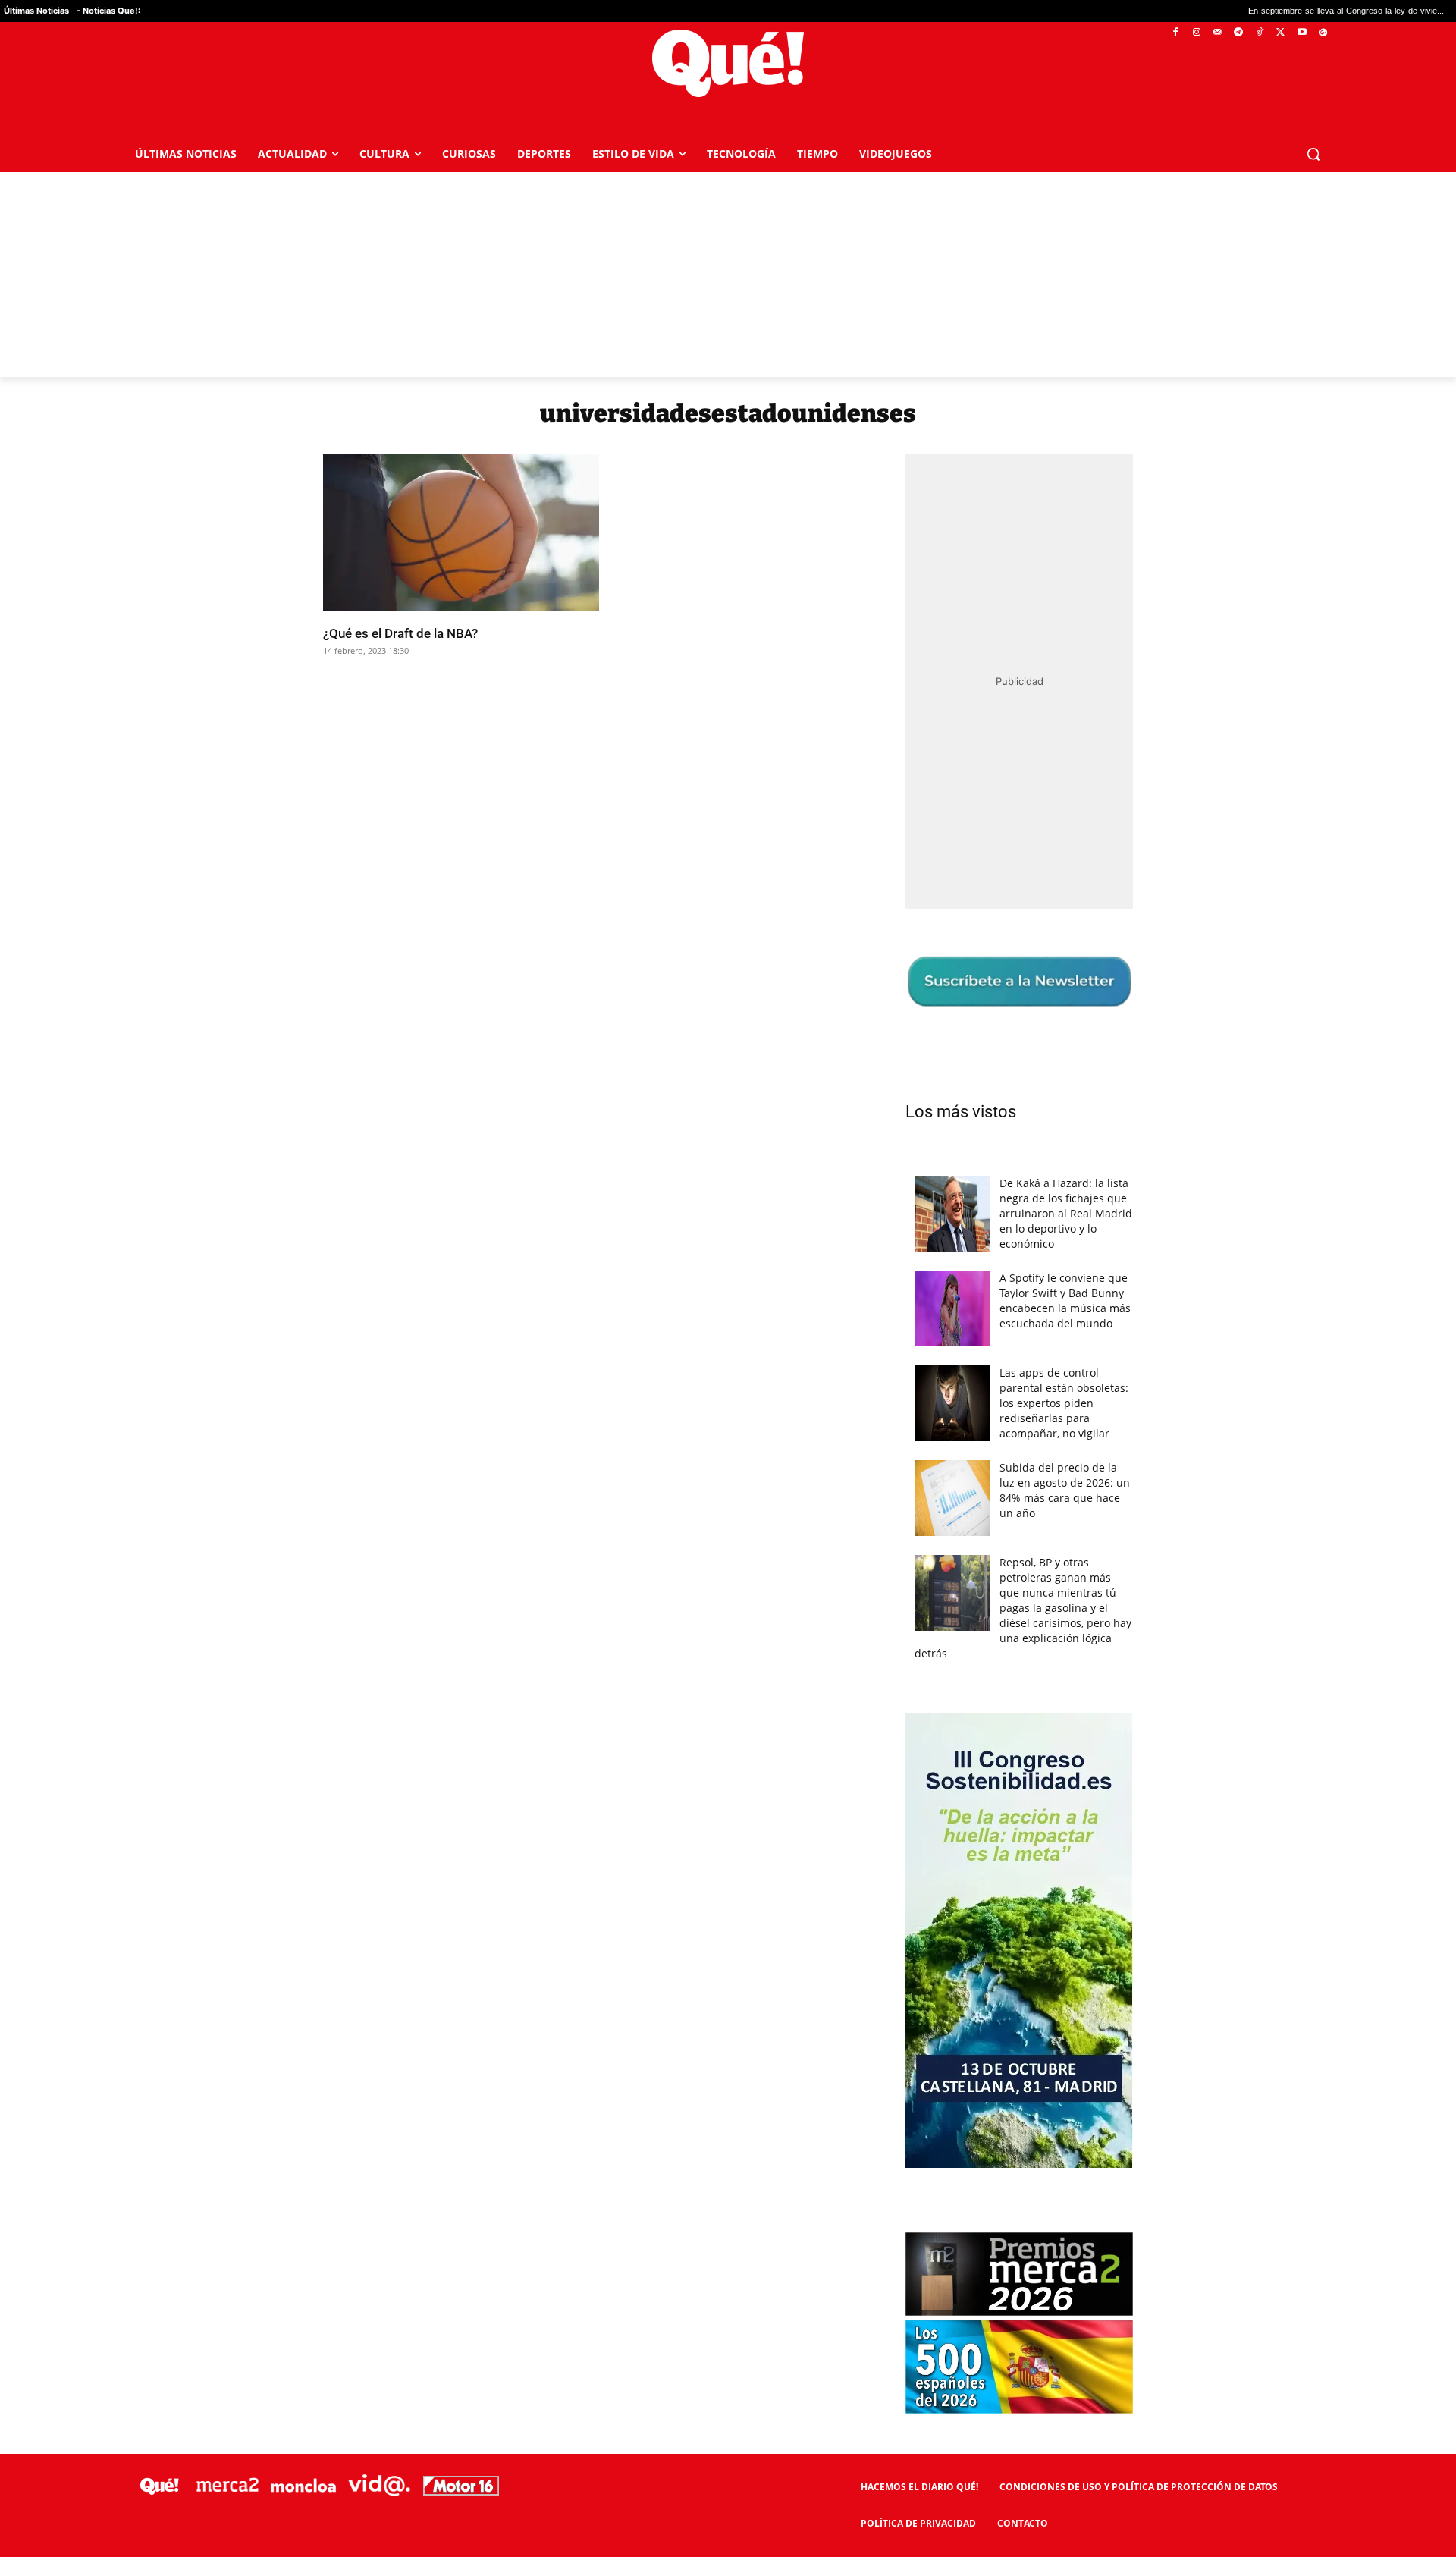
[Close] (990, 1035)
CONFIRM (623, 1498)
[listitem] (728, 1241)
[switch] (916, 1275)
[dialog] (728, 1279)
